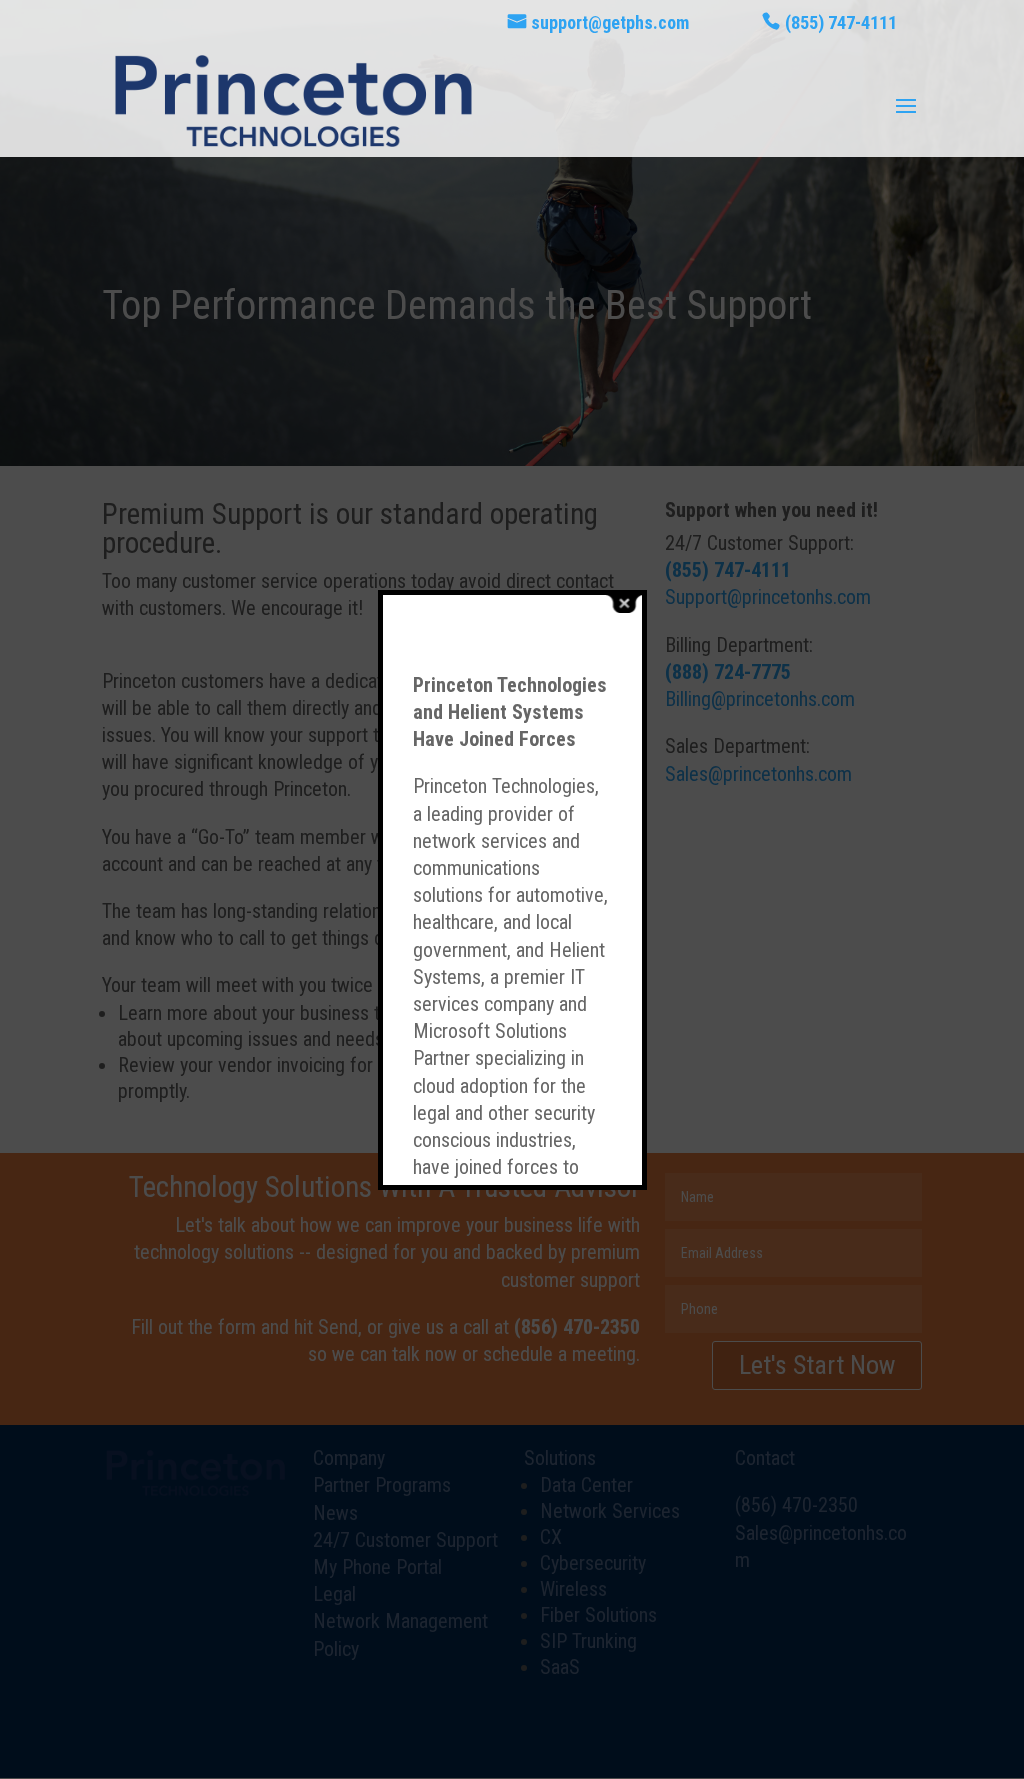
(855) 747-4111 (841, 23)
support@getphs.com (610, 23)
